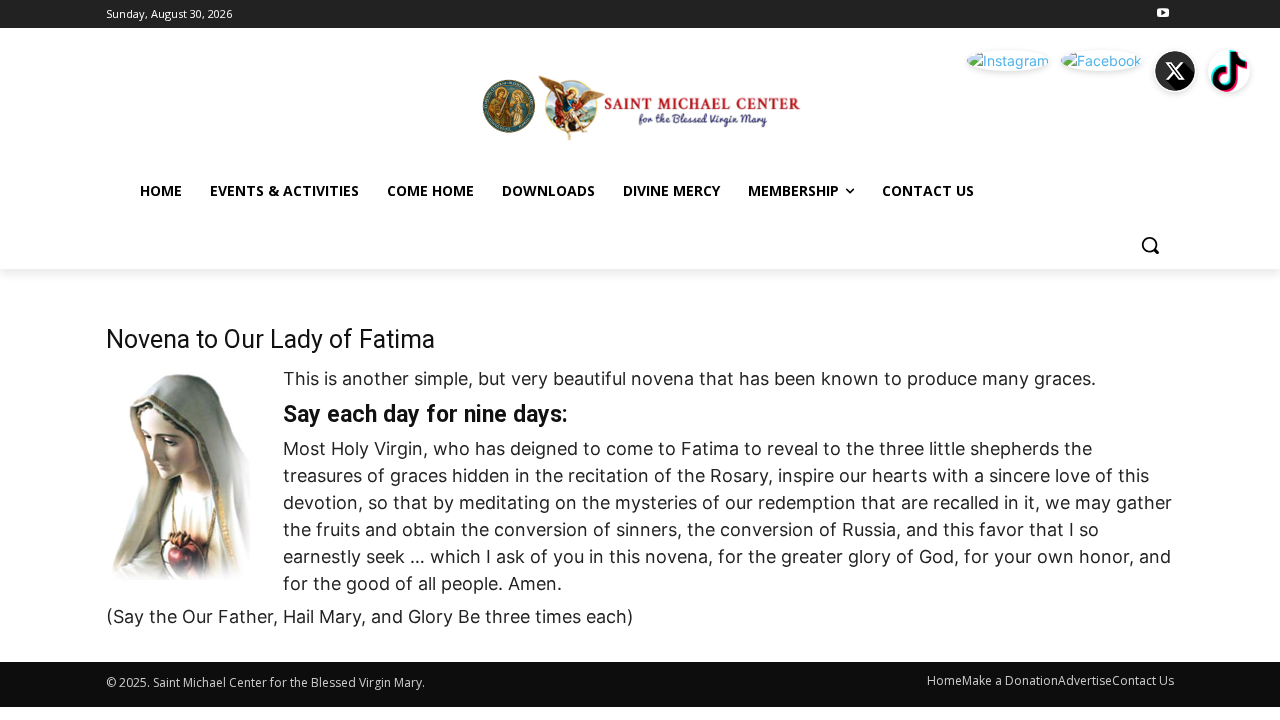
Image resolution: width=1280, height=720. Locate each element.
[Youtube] (1162, 14)
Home (944, 680)
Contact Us (1143, 680)
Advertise (1085, 680)
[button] (1150, 245)
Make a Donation (1010, 680)
